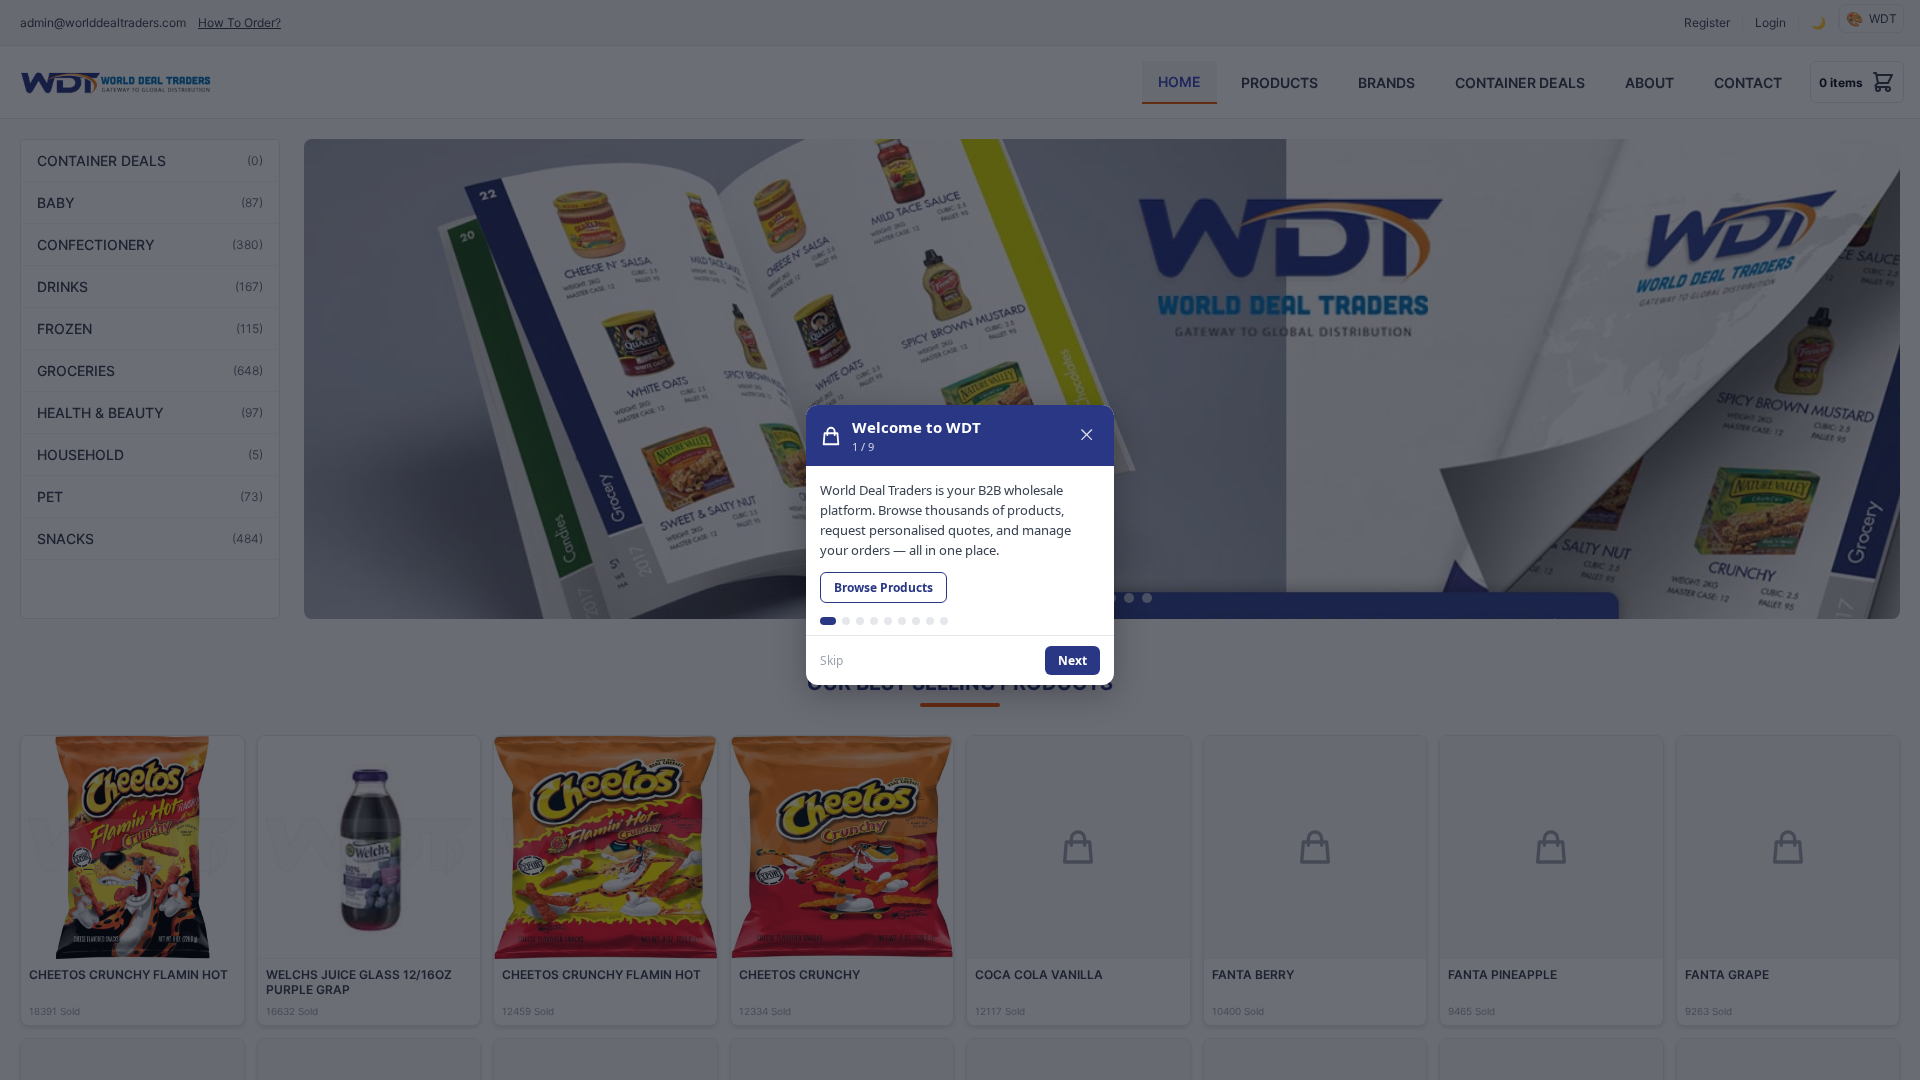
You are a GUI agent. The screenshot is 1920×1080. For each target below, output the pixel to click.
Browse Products (883, 587)
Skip (831, 660)
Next (1072, 660)
